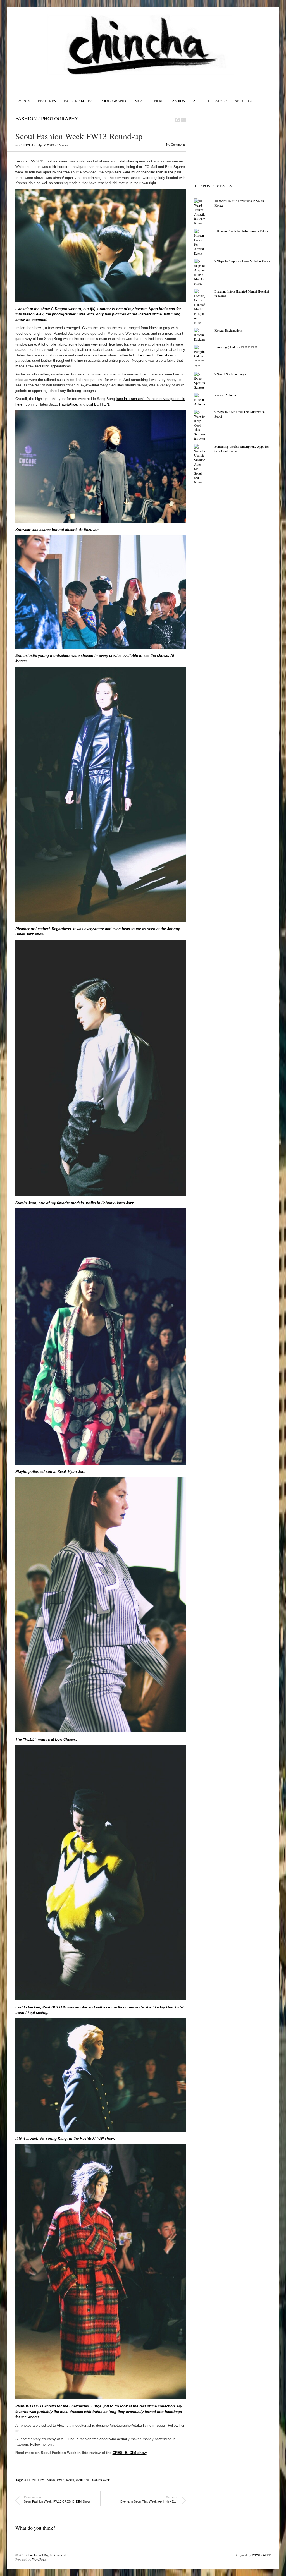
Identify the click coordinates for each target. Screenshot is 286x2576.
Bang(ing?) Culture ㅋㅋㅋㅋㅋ (236, 347)
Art (197, 101)
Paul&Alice (68, 404)
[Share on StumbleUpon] (183, 120)
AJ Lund (30, 2480)
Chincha (32, 2555)
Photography (114, 101)
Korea (70, 2480)
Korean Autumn (225, 395)
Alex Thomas (46, 2480)
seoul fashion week (97, 2480)
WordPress (39, 2559)
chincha (26, 145)
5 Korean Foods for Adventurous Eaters (241, 231)
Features (47, 101)
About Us (243, 101)
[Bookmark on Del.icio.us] (178, 120)
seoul (79, 2480)
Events (23, 101)
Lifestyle (217, 101)
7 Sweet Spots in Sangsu (231, 374)
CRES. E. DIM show (130, 2453)
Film (158, 101)
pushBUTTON (98, 404)
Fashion (178, 101)
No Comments (176, 145)
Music (140, 101)
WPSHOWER (261, 2555)
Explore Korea (78, 101)
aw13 (61, 2480)
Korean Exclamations (229, 330)
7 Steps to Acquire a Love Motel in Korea (242, 261)
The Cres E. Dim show (154, 355)
